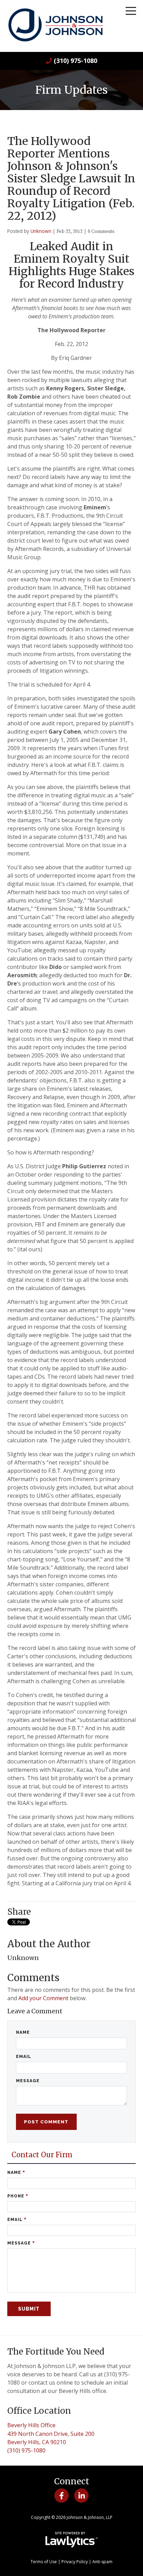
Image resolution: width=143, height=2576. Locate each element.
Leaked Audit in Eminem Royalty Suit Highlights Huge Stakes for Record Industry (71, 265)
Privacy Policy (75, 2562)
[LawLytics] (71, 2540)
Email (24, 2057)
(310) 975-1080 (75, 61)
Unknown (41, 231)
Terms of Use (44, 2562)
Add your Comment (43, 1998)
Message (28, 2081)
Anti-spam (102, 2562)
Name (23, 2032)
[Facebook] (62, 2495)
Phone (18, 2196)
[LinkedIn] (81, 2495)
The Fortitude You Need (56, 2352)
